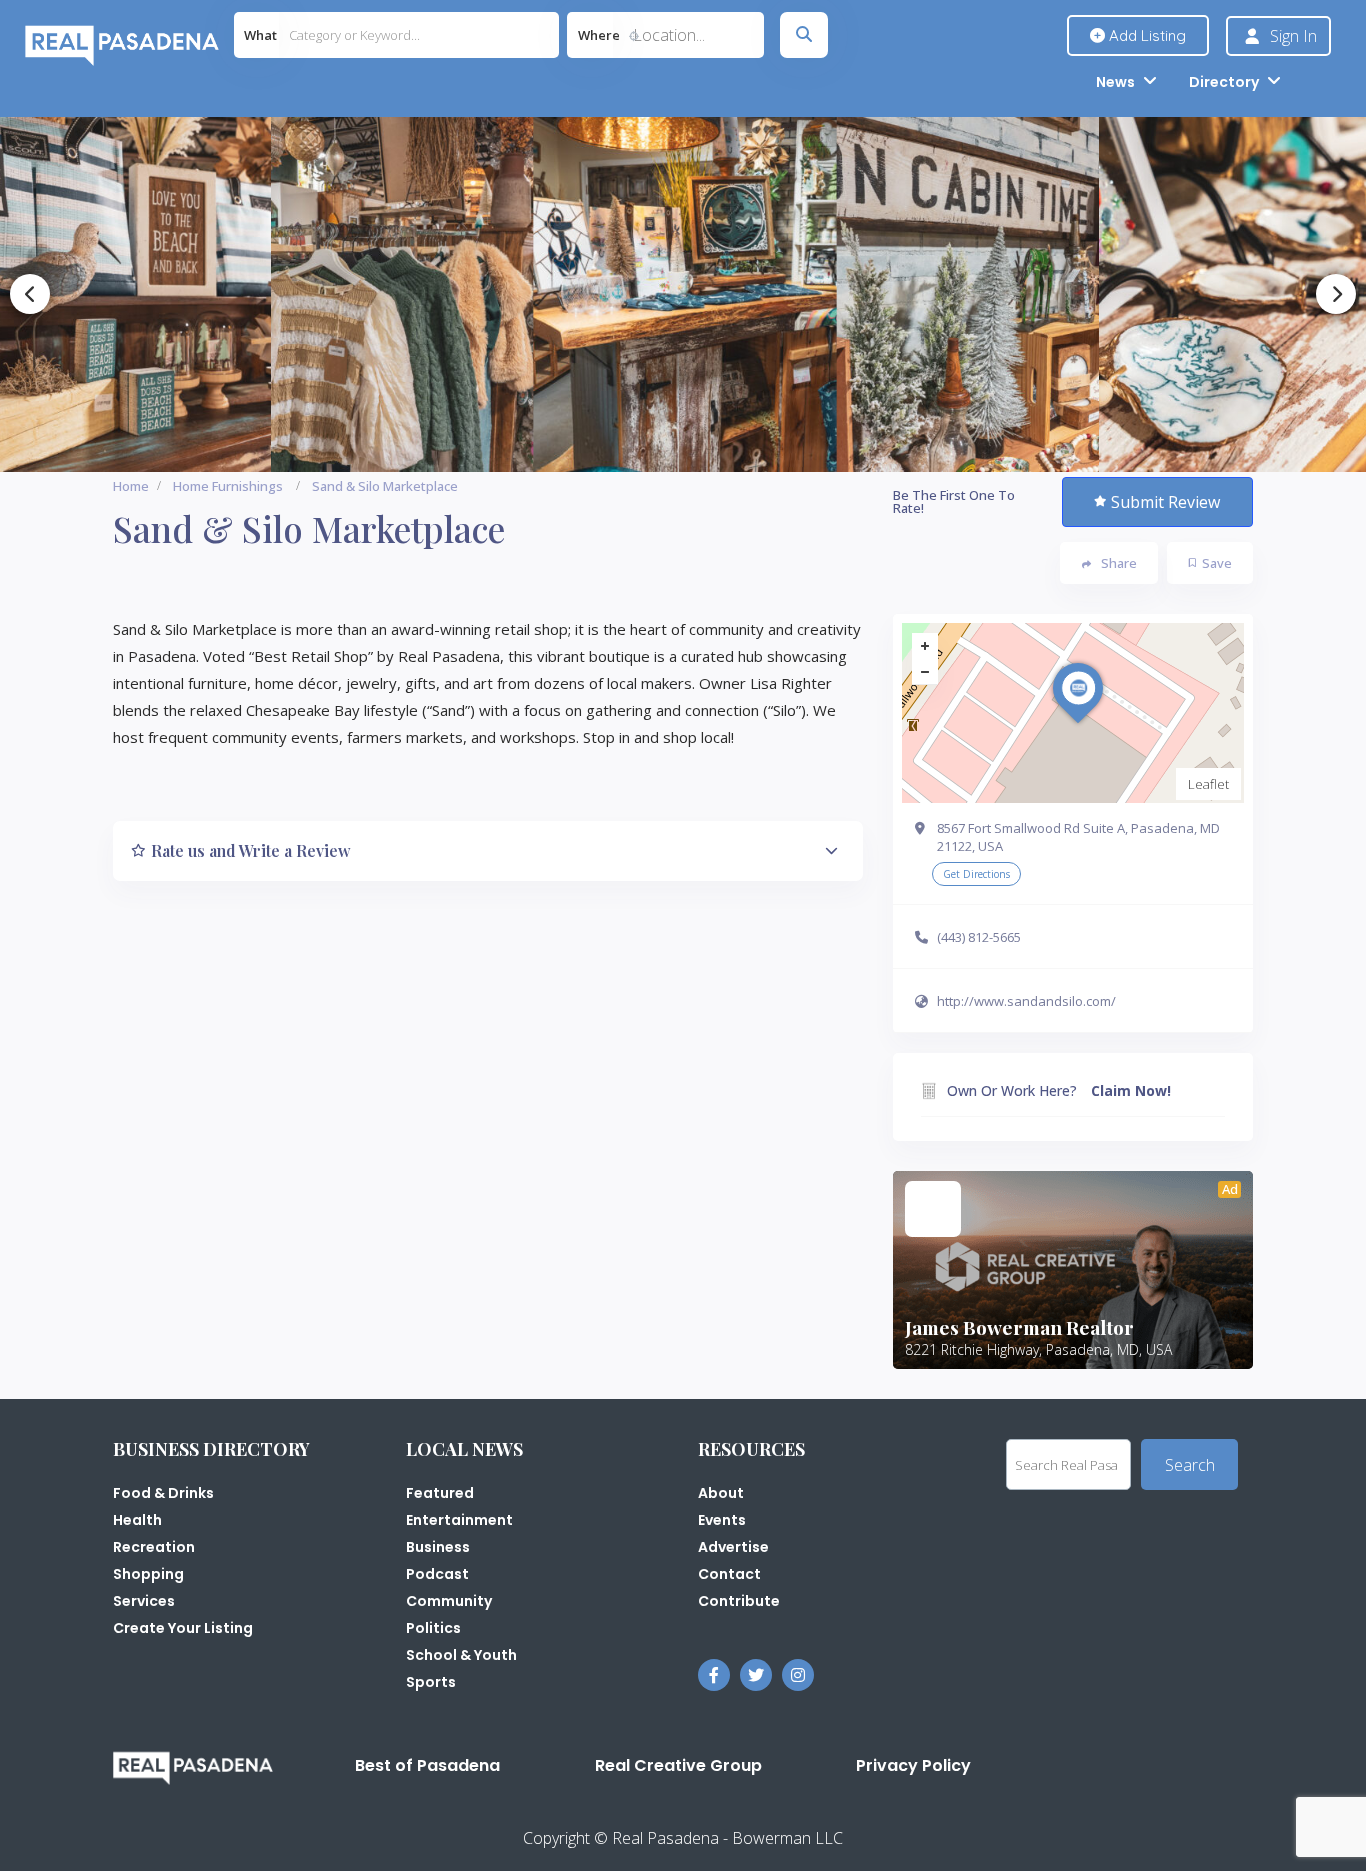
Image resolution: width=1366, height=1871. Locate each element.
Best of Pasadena (427, 1765)
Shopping (148, 1574)
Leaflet (1208, 784)
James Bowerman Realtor (1019, 1327)
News (1115, 82)
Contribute (739, 1601)
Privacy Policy (913, 1765)
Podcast (437, 1574)
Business (438, 1547)
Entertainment (459, 1520)
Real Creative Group (678, 1765)
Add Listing (1145, 35)
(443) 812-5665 (979, 937)
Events (722, 1520)
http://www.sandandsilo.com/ (1026, 1001)
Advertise (733, 1547)
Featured (440, 1493)
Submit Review (1165, 502)
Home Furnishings (228, 486)
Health (137, 1520)
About (721, 1493)
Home (131, 486)
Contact (729, 1574)
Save (1217, 563)
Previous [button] (30, 294)
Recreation (154, 1547)
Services (144, 1601)
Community (449, 1601)
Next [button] (1336, 294)
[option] (409, 294)
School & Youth (461, 1655)
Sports (431, 1682)
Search (1190, 1465)
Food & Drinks (163, 1493)
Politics (433, 1628)
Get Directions (976, 874)
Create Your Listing (183, 1628)
